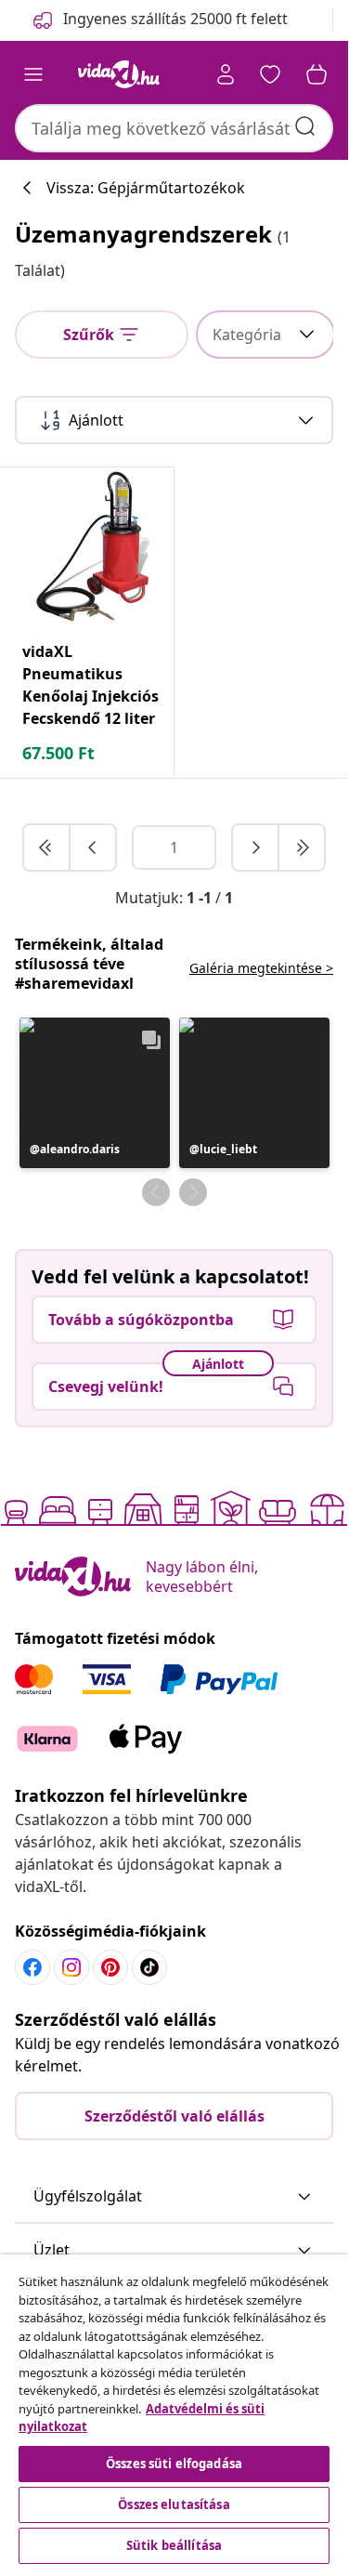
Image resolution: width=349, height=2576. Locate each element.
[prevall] (47, 848)
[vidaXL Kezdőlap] (119, 74)
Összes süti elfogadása (174, 2464)
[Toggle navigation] (33, 74)
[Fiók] (226, 74)
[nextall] (302, 848)
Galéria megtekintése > (261, 968)
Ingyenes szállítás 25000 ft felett (175, 19)
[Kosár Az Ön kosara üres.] (317, 74)
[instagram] (71, 1967)
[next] (256, 848)
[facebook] (32, 1967)
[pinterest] (110, 1967)
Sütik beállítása (174, 2545)
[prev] (93, 848)
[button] (95, 1093)
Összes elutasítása (174, 2504)
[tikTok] (149, 1967)
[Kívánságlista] (270, 74)
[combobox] (174, 128)
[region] (174, 2412)
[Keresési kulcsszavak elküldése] (305, 126)
